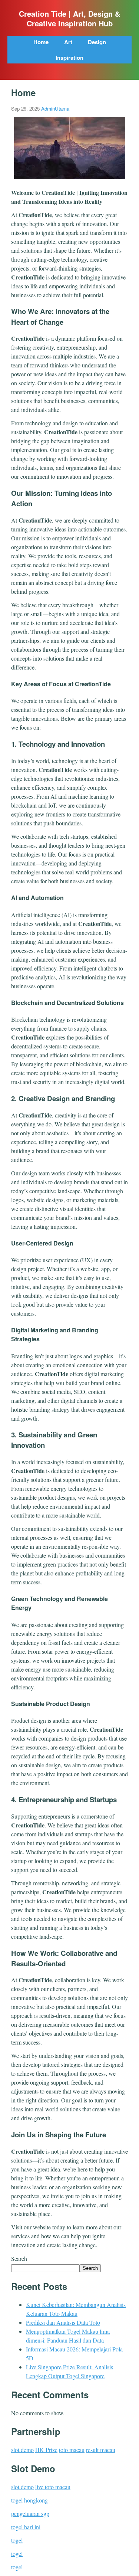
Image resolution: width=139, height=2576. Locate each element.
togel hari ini (26, 2527)
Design (97, 42)
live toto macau (53, 2487)
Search (19, 2258)
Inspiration (69, 58)
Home (41, 42)
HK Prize (46, 2450)
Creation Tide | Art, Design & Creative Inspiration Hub (69, 19)
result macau (101, 2450)
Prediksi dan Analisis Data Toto (63, 2322)
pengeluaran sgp (30, 2513)
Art (68, 42)
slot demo (22, 2450)
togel (17, 2540)
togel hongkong (29, 2500)
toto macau (72, 2450)
